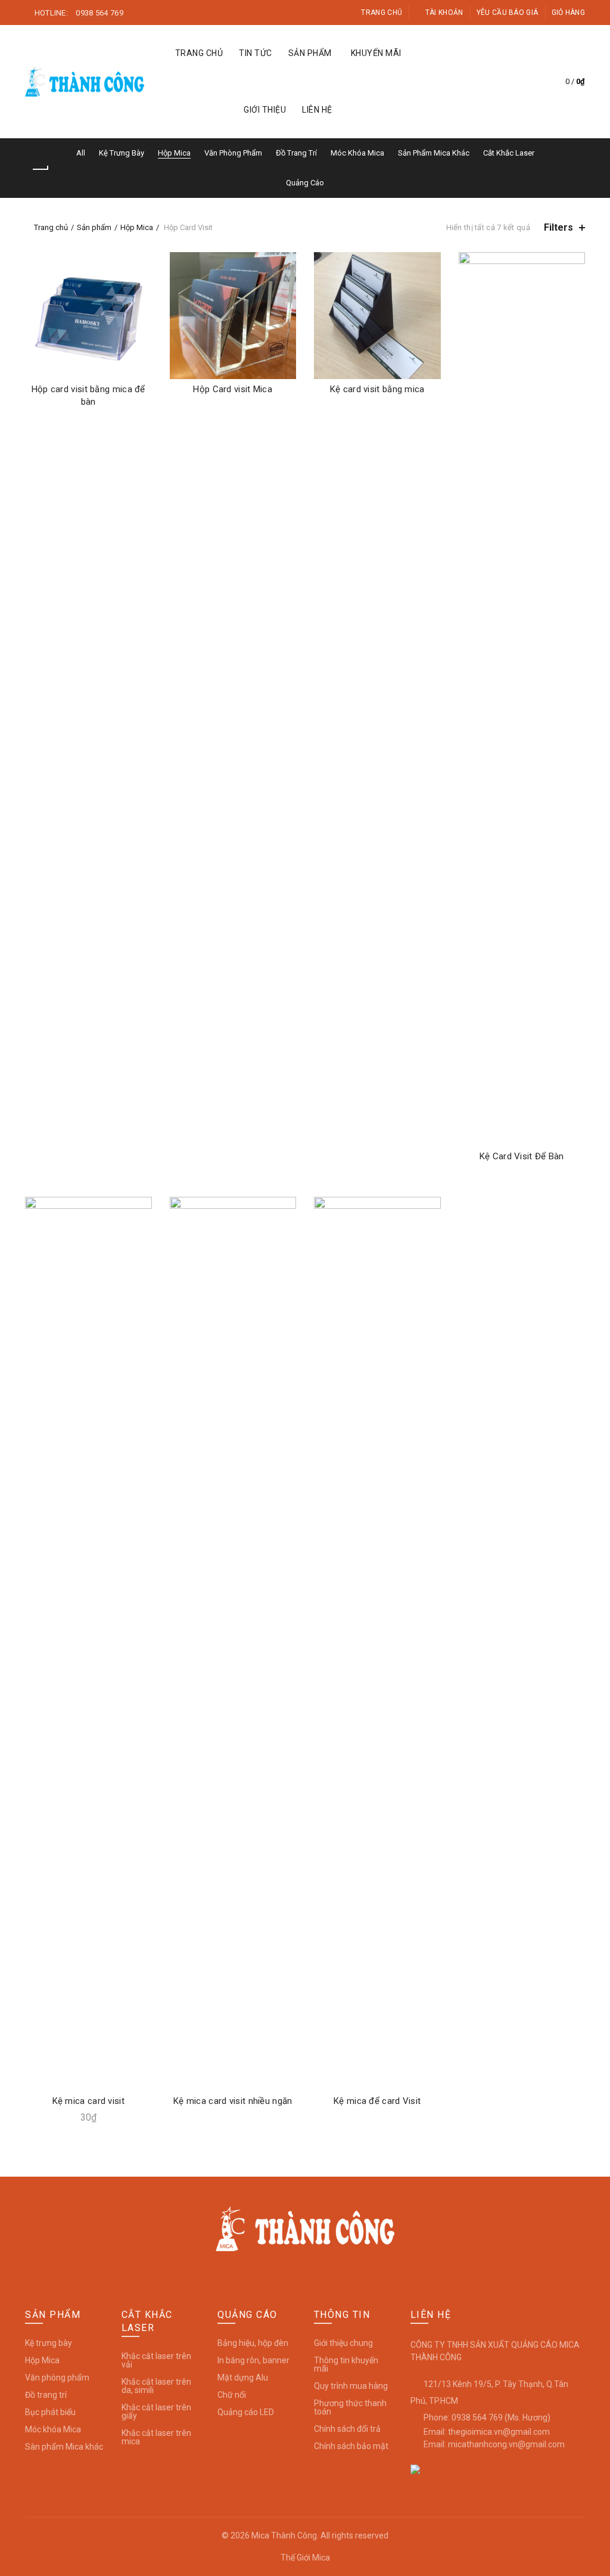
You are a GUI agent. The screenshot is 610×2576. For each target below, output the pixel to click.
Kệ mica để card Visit (377, 2101)
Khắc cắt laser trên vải (156, 2360)
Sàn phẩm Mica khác (64, 2447)
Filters (558, 227)
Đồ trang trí (46, 2395)
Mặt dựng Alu (243, 2378)
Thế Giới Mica (305, 2558)
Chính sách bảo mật (351, 2446)
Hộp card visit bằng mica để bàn (88, 395)
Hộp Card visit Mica (233, 389)
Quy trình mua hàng (351, 2386)
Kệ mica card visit (88, 2101)
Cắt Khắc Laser (509, 153)
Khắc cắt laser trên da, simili (156, 2386)
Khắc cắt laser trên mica (156, 2437)
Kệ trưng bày (49, 2343)
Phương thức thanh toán (350, 2407)
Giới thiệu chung (343, 2343)
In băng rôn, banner (253, 2360)
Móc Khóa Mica (357, 153)
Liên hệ (317, 110)
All (81, 153)
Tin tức (256, 53)
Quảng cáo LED (246, 2412)
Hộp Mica (174, 153)
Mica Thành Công (284, 2535)
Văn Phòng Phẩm (233, 153)
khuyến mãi (376, 53)
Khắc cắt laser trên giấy (156, 2411)
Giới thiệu (265, 110)
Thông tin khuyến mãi (346, 2364)
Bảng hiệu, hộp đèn (253, 2343)
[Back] (40, 169)
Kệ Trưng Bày (122, 153)
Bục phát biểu (50, 2412)
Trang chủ (382, 13)
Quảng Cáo (305, 183)
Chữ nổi (232, 2395)
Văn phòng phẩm (57, 2378)
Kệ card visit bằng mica (377, 389)
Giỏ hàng (568, 13)
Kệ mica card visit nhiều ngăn (233, 2101)
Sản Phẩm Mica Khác (434, 153)
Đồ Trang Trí (296, 153)
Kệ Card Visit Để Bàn (522, 1156)
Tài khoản (444, 13)
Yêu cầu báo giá (508, 13)
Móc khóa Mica (53, 2429)
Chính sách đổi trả (347, 2429)
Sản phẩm (310, 53)
